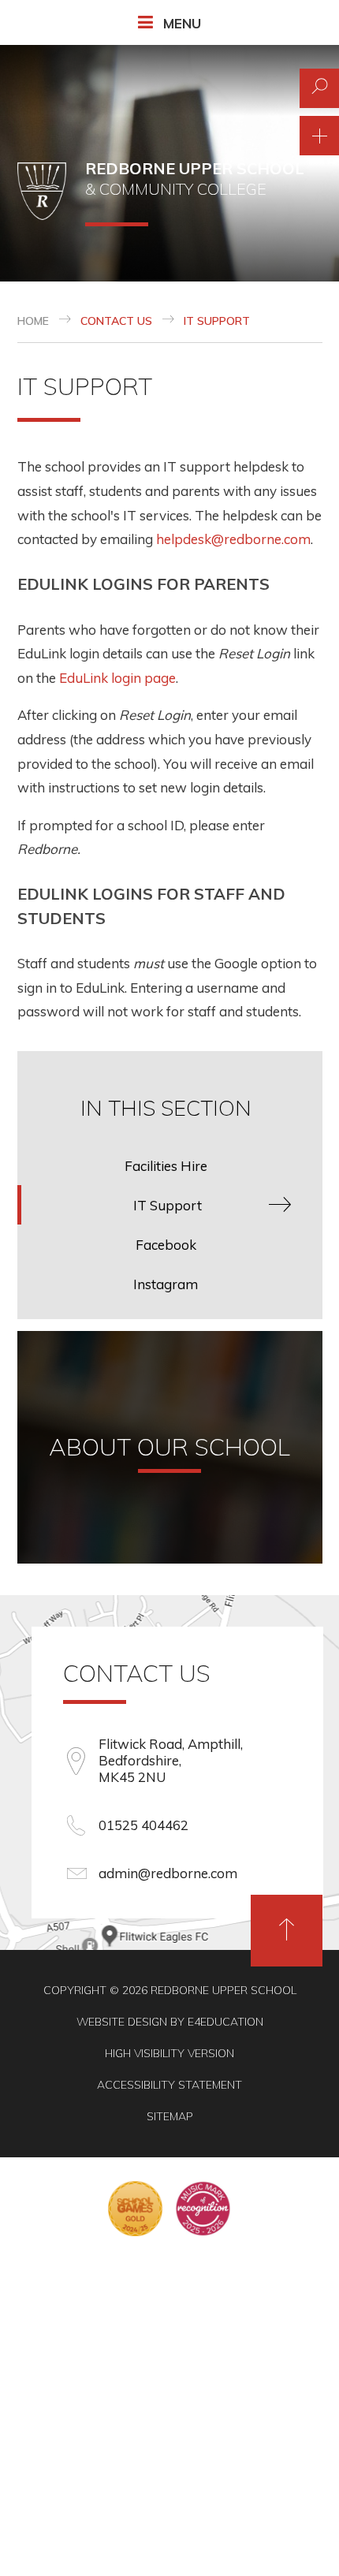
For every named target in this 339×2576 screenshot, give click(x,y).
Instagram (166, 1284)
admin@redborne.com (168, 1873)
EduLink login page (117, 678)
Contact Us (116, 321)
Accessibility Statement (169, 2085)
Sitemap (170, 2116)
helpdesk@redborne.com (233, 539)
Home (33, 321)
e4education (225, 2022)
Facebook (166, 1245)
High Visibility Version (169, 2053)
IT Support (217, 321)
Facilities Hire (166, 1166)
